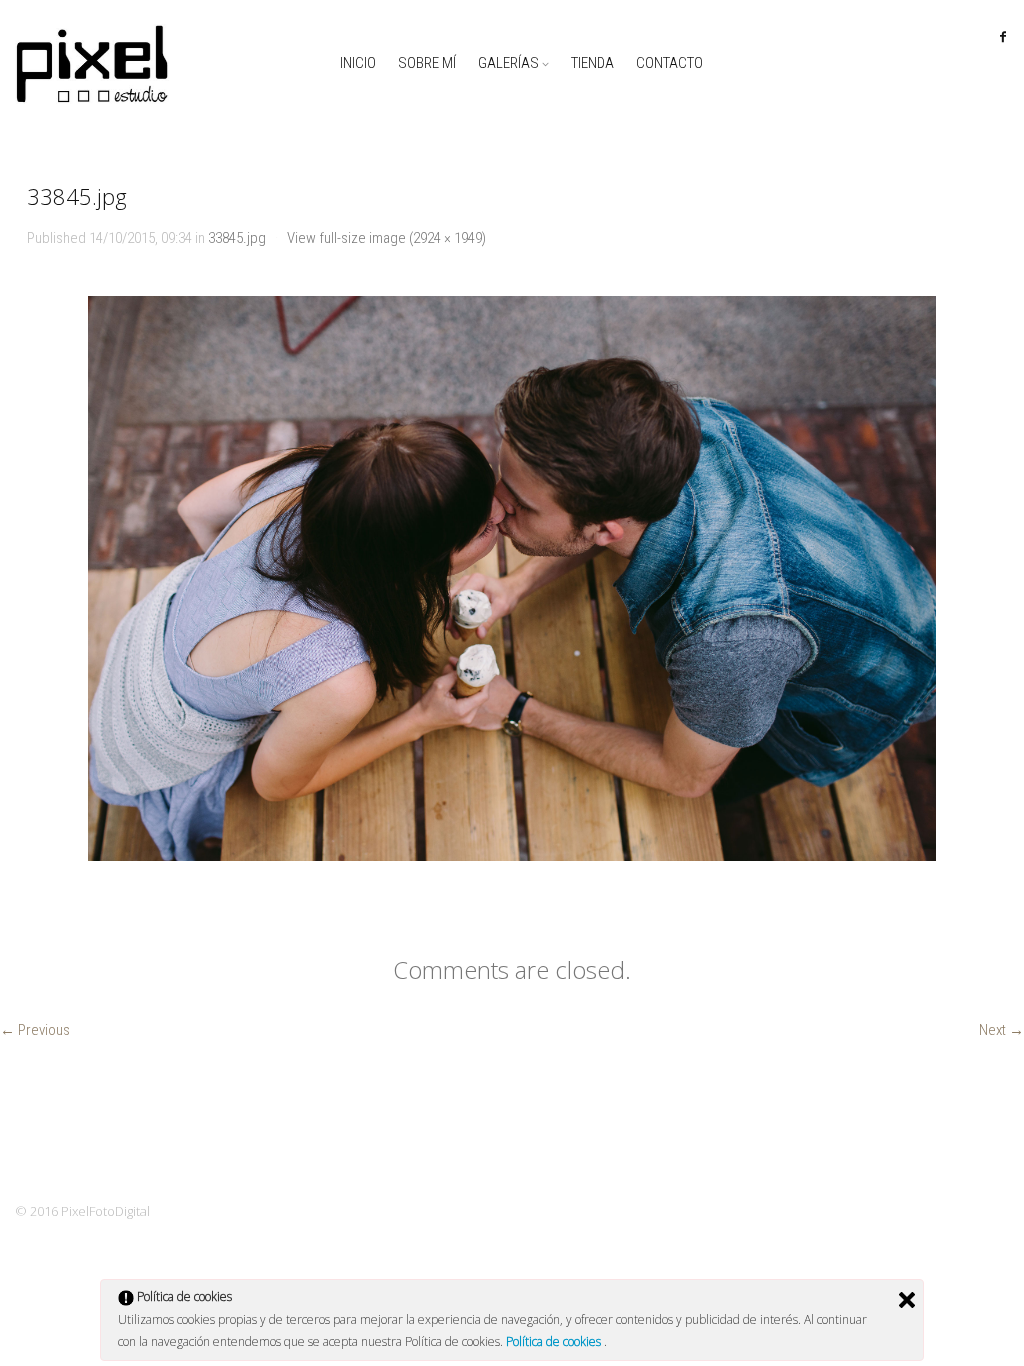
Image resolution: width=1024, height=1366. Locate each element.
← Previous (35, 1030)
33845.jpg (237, 238)
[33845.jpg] (511, 578)
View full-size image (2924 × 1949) (386, 238)
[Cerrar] (907, 1300)
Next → (1001, 1030)
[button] (512, 578)
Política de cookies (555, 1341)
